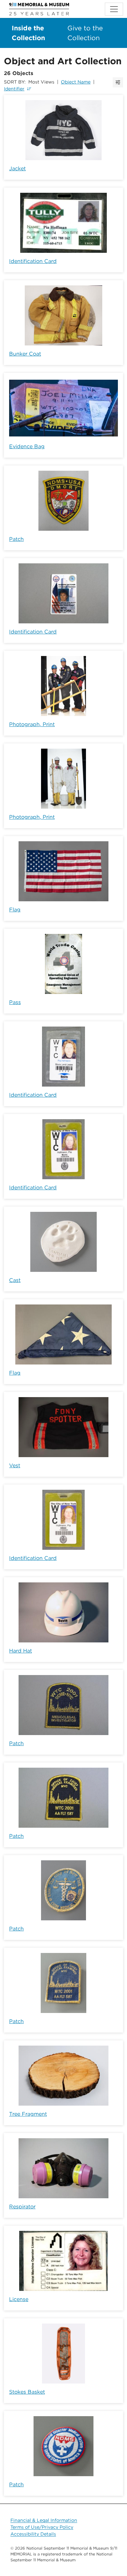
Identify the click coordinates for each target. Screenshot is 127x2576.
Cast (15, 1280)
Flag (15, 910)
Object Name (76, 82)
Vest (15, 1465)
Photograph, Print (32, 724)
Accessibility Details (33, 2534)
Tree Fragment (28, 2114)
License (19, 2299)
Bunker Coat (25, 354)
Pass (15, 1002)
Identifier (14, 89)
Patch (16, 539)
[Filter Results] (118, 82)
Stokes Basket (27, 2392)
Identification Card (33, 261)
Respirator (22, 2207)
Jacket (17, 168)
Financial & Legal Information (44, 2520)
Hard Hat (21, 1651)
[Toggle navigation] (114, 9)
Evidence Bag (27, 446)
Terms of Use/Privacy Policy (42, 2527)
